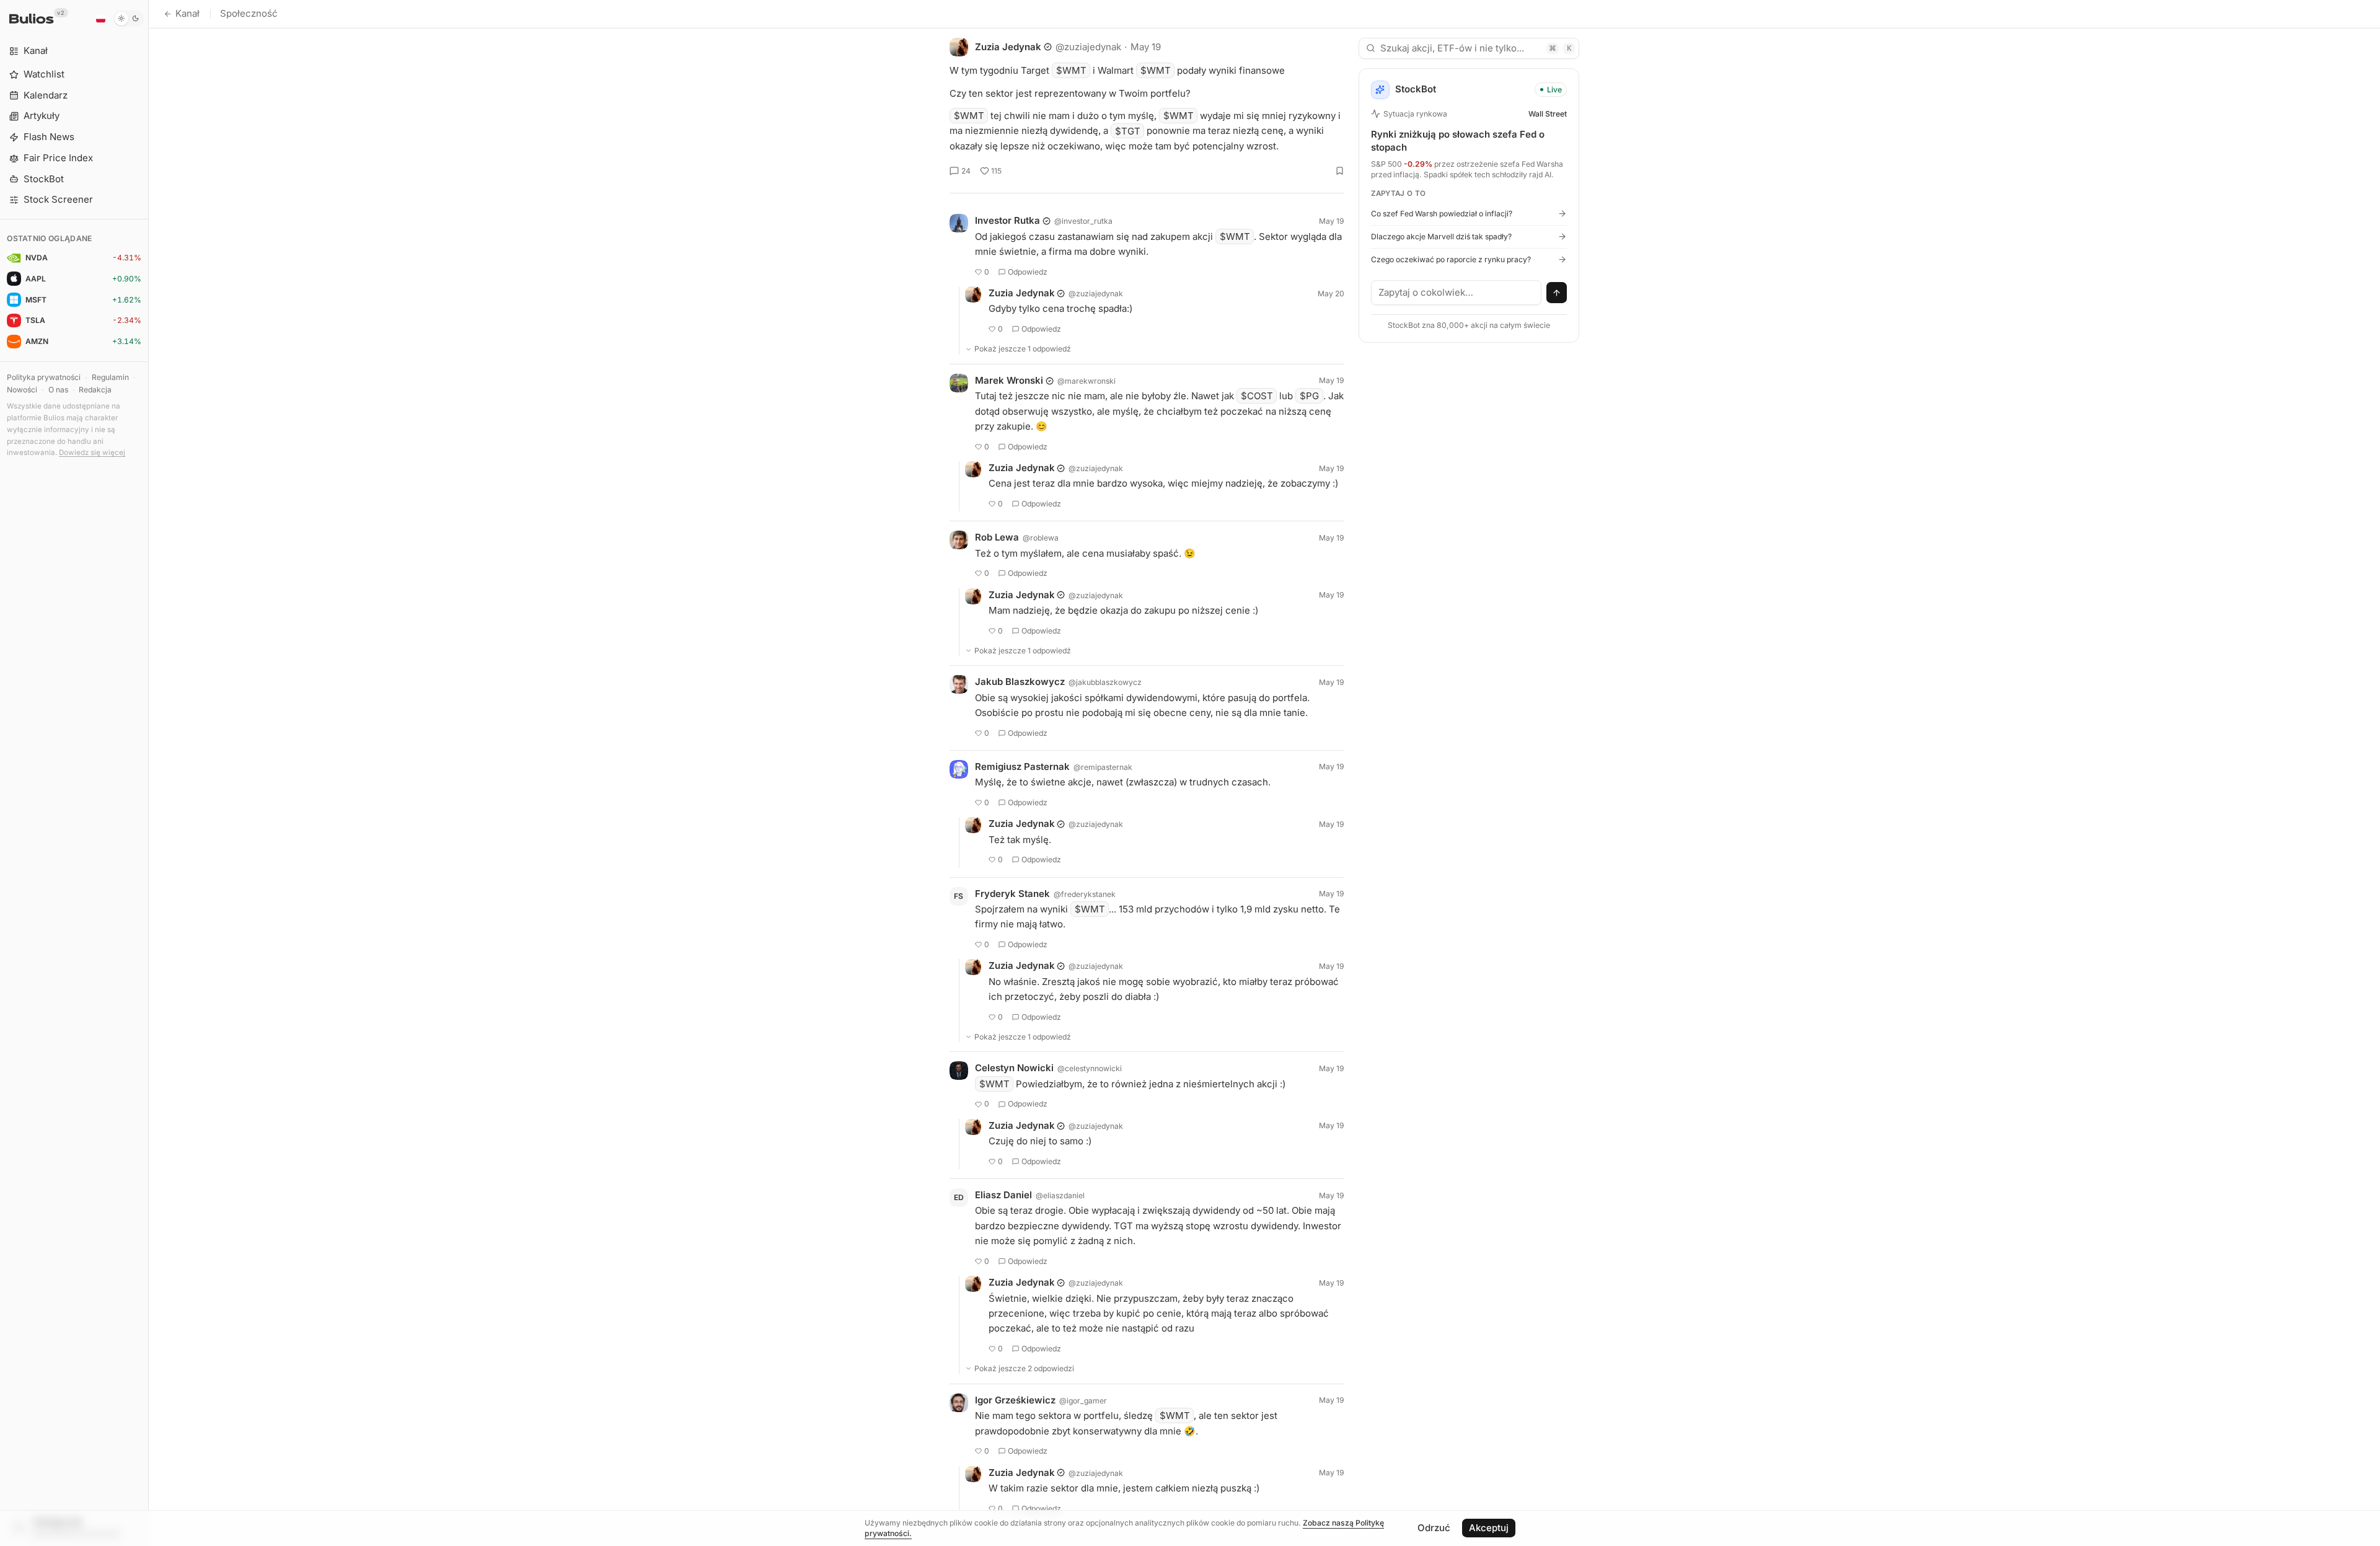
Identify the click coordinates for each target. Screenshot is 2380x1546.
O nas (58, 390)
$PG (1309, 396)
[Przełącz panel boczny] (148, 773)
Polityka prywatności (44, 377)
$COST (1257, 396)
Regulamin (110, 377)
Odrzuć (1434, 1528)
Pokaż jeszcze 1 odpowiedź (1023, 349)
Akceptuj (1489, 1528)
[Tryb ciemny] (129, 19)
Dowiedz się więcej (92, 453)
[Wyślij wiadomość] (1557, 293)
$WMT (1071, 70)
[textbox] (1457, 293)
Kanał (187, 13)
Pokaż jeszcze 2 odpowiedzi (1024, 1368)
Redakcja (95, 390)
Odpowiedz (1028, 272)
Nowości (22, 390)
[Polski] (100, 19)
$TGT (1128, 130)
